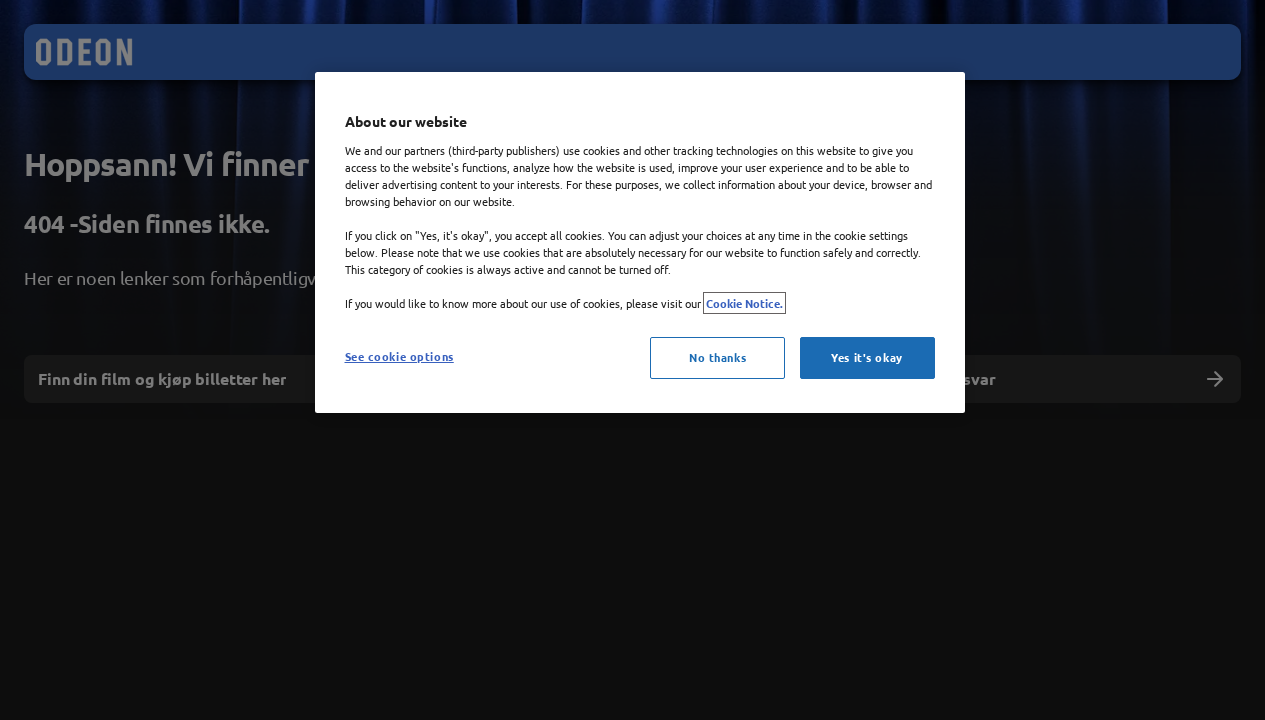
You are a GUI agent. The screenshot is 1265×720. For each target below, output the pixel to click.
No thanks (717, 357)
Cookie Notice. (744, 303)
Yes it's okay (866, 357)
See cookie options (399, 356)
